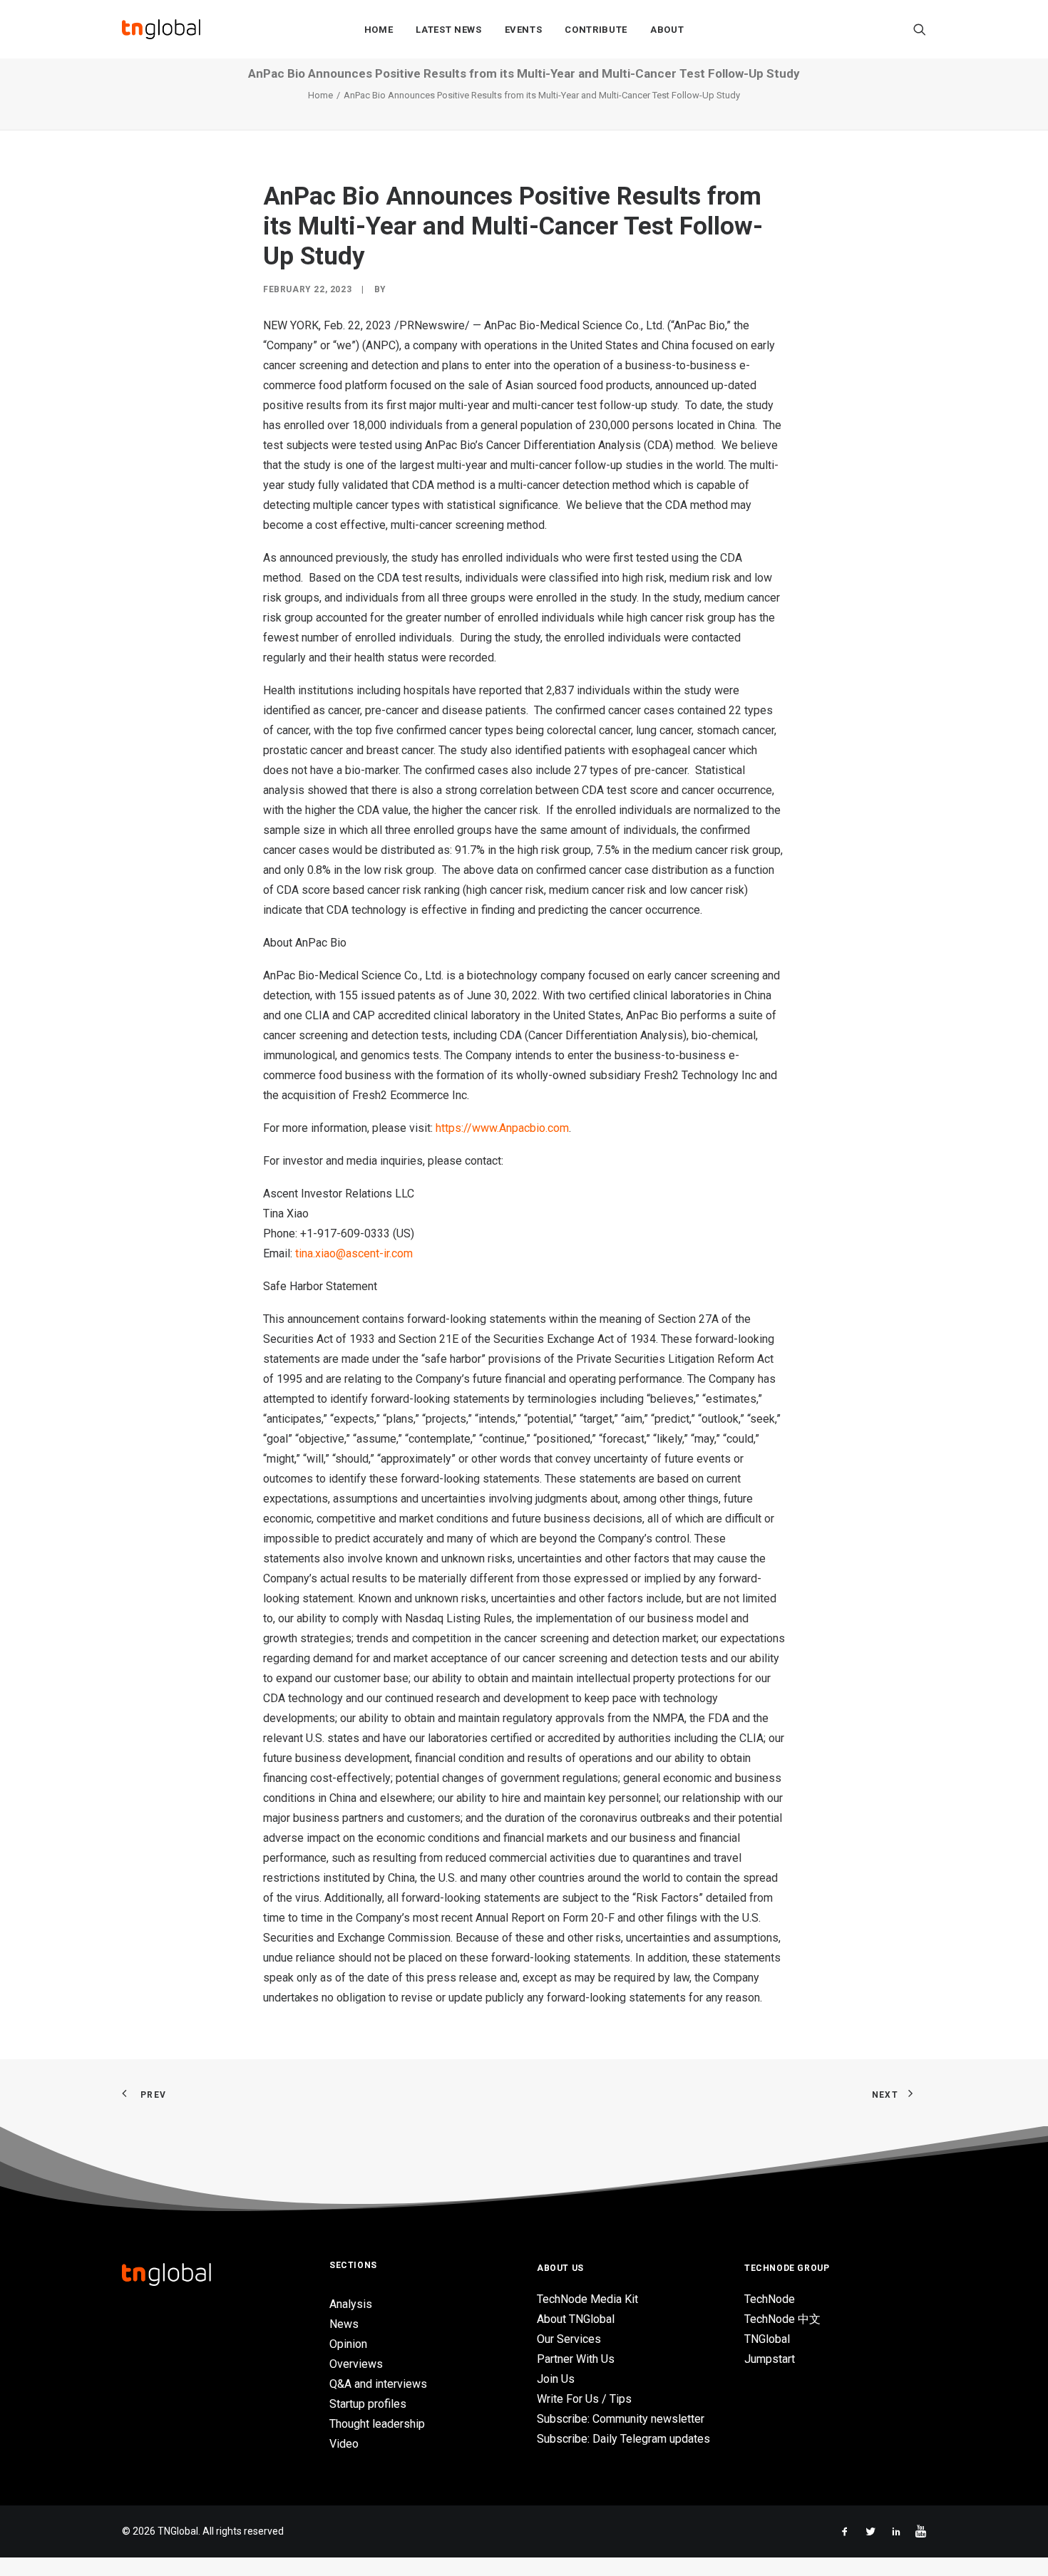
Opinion (348, 2344)
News (344, 2324)
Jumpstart (770, 2359)
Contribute (596, 30)
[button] (920, 29)
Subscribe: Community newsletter (621, 2419)
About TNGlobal (576, 2319)
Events (524, 30)
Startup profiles (368, 2404)
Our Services (569, 2339)
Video (344, 2444)
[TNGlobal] (161, 29)
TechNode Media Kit (587, 2299)
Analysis (351, 2304)
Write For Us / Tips (584, 2399)
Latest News (448, 30)
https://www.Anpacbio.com (502, 1128)
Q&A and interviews (378, 2384)
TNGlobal (767, 2339)
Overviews (356, 2364)
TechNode (770, 2299)
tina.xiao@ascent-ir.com (354, 1253)
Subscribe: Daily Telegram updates (623, 2439)
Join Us (556, 2379)
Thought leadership (377, 2424)
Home (379, 30)
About (667, 30)
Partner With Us (576, 2359)
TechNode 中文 (782, 2319)
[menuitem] (379, 29)
